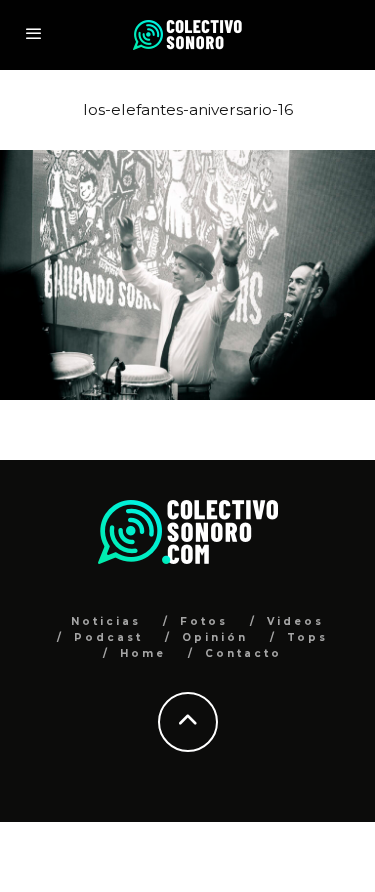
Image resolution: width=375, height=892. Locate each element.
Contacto (243, 653)
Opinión (215, 637)
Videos (295, 621)
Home (143, 653)
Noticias (106, 621)
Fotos (204, 621)
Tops (307, 637)
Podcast (108, 637)
